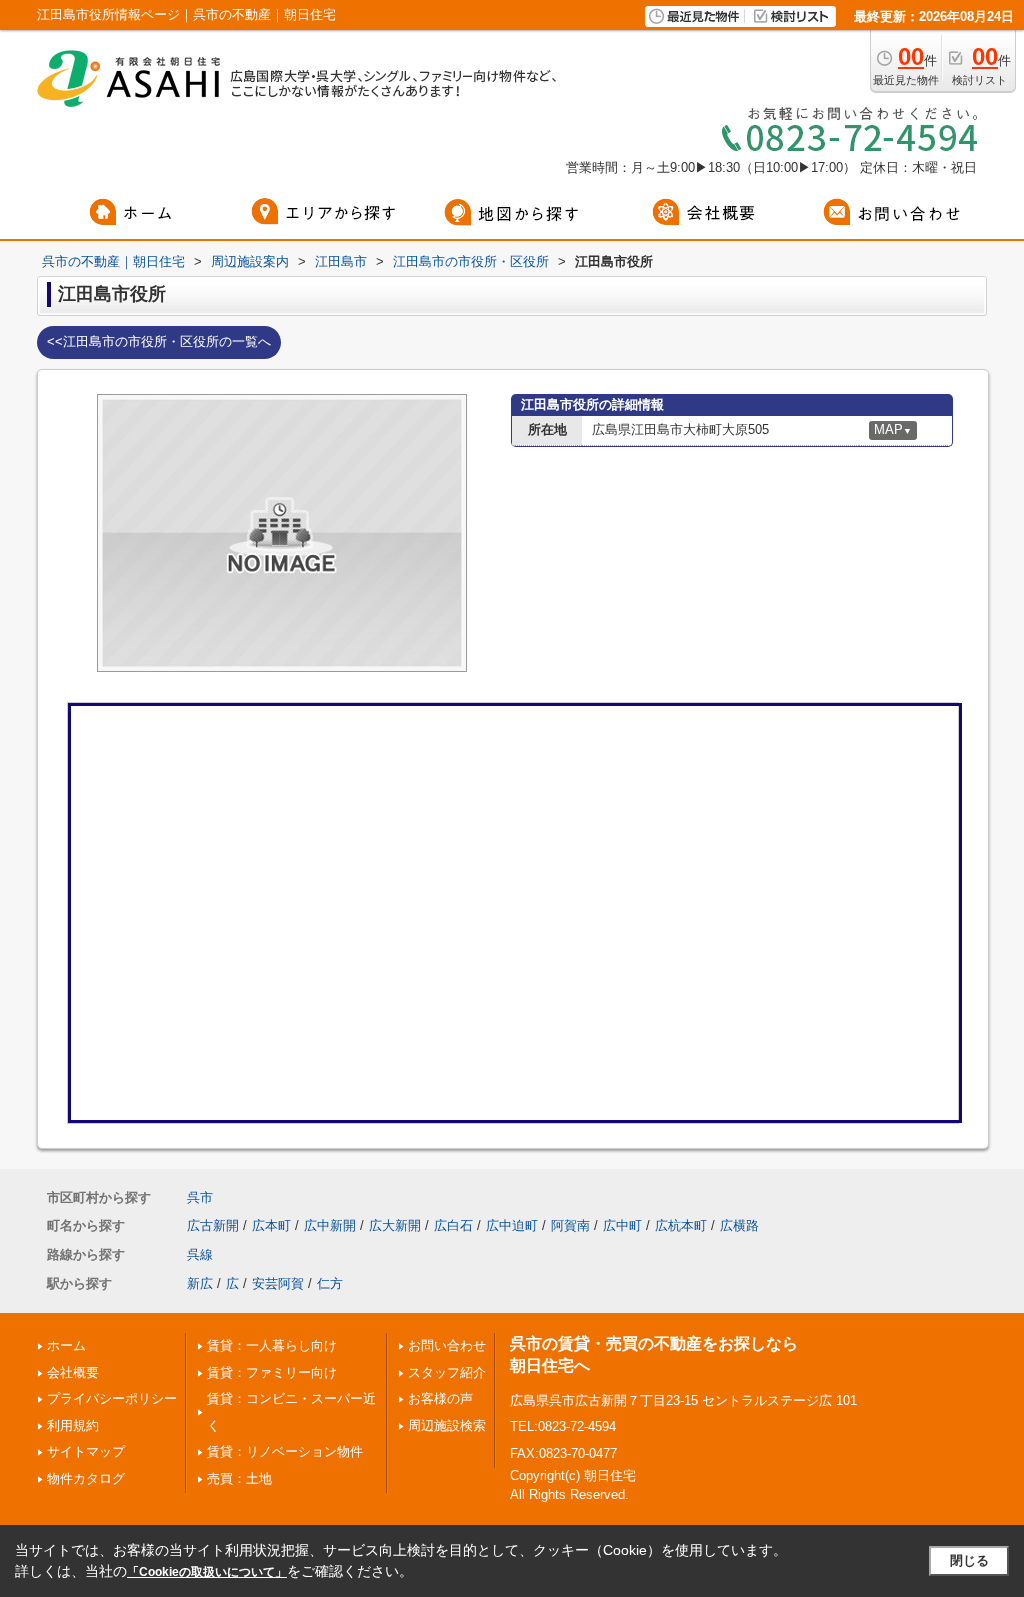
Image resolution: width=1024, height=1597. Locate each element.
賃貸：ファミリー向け (272, 1372)
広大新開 (395, 1225)
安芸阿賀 (278, 1283)
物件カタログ (86, 1478)
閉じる (969, 1560)
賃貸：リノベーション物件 (285, 1451)
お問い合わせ (447, 1345)
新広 (200, 1283)
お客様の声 (440, 1398)
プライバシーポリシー (112, 1398)
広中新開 (330, 1225)
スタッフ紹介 (447, 1372)
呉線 (200, 1254)
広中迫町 (512, 1225)
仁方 (330, 1283)
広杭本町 (681, 1225)
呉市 (200, 1197)
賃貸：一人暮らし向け (272, 1345)
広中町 (622, 1225)
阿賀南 (570, 1225)
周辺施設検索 (447, 1425)
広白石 (453, 1225)
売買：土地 (239, 1478)
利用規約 (73, 1425)
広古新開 (213, 1225)
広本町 (271, 1225)
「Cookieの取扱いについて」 (207, 1572)
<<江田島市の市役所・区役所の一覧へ (159, 341)
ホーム (66, 1345)
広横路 (739, 1225)
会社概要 (73, 1372)
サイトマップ (86, 1451)
